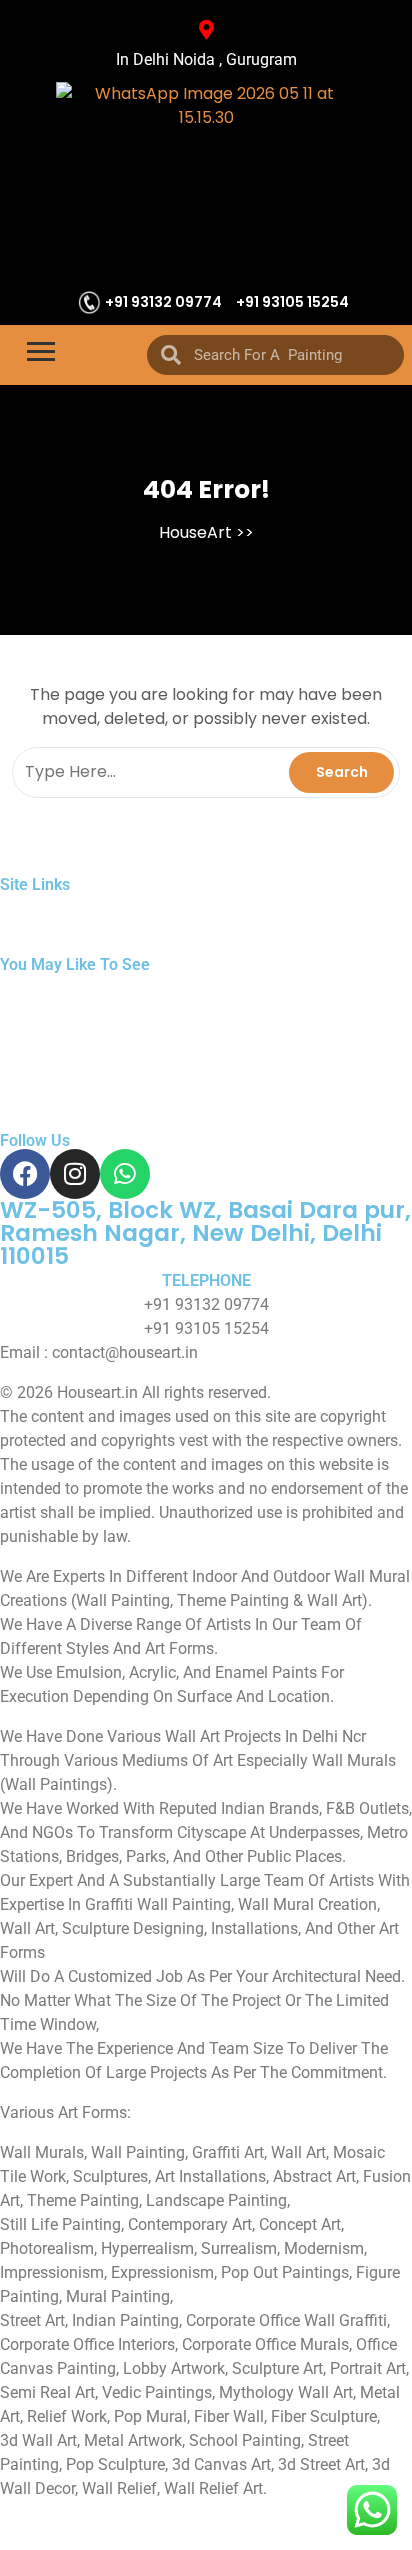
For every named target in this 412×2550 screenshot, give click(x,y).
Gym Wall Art (52, 984)
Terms (26, 928)
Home (27, 904)
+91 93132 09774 (163, 302)
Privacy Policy (312, 904)
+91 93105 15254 (292, 302)
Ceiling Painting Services (206, 1080)
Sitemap (201, 904)
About (111, 904)
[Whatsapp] (125, 1174)
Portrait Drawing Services (227, 984)
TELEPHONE (206, 1280)
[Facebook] (25, 1174)
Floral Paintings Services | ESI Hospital (140, 1056)
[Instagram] (75, 1174)
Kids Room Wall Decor (221, 1008)
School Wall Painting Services (255, 1032)
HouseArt (195, 532)
